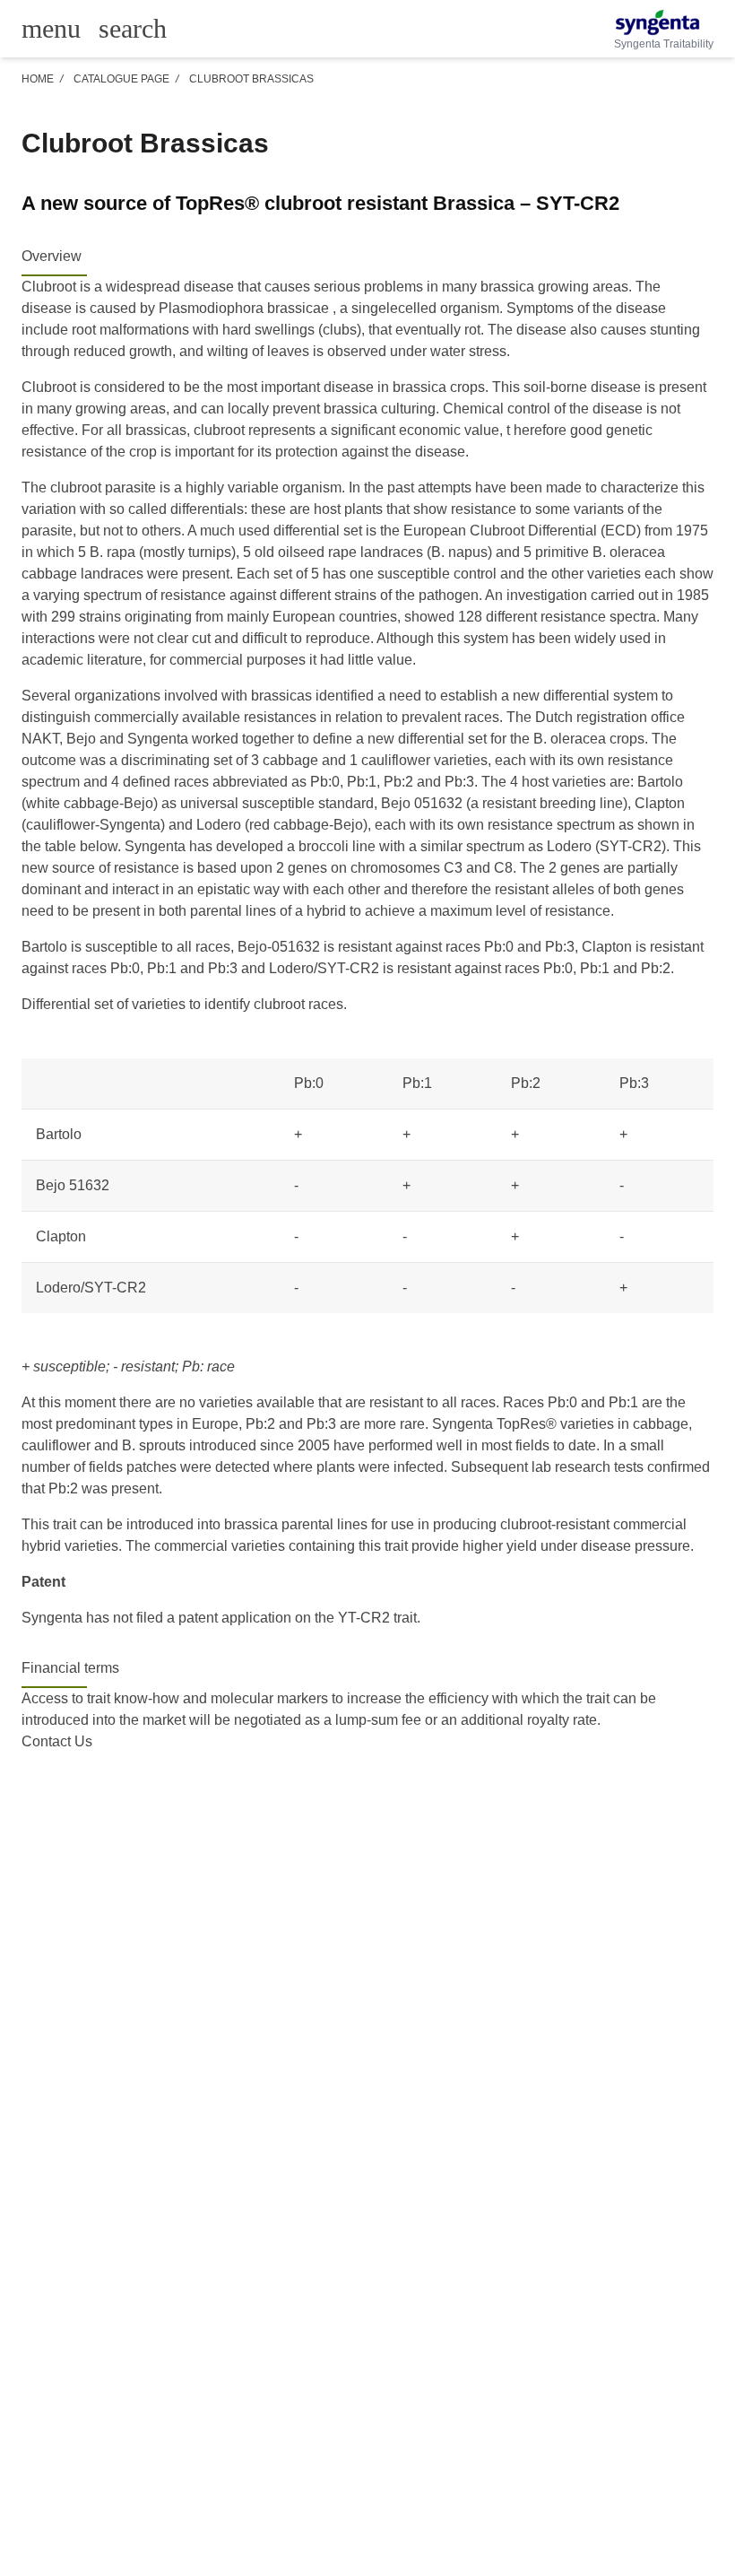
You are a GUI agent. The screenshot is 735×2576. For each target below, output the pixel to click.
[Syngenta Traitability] (664, 22)
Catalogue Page (121, 79)
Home (38, 79)
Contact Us (57, 1741)
